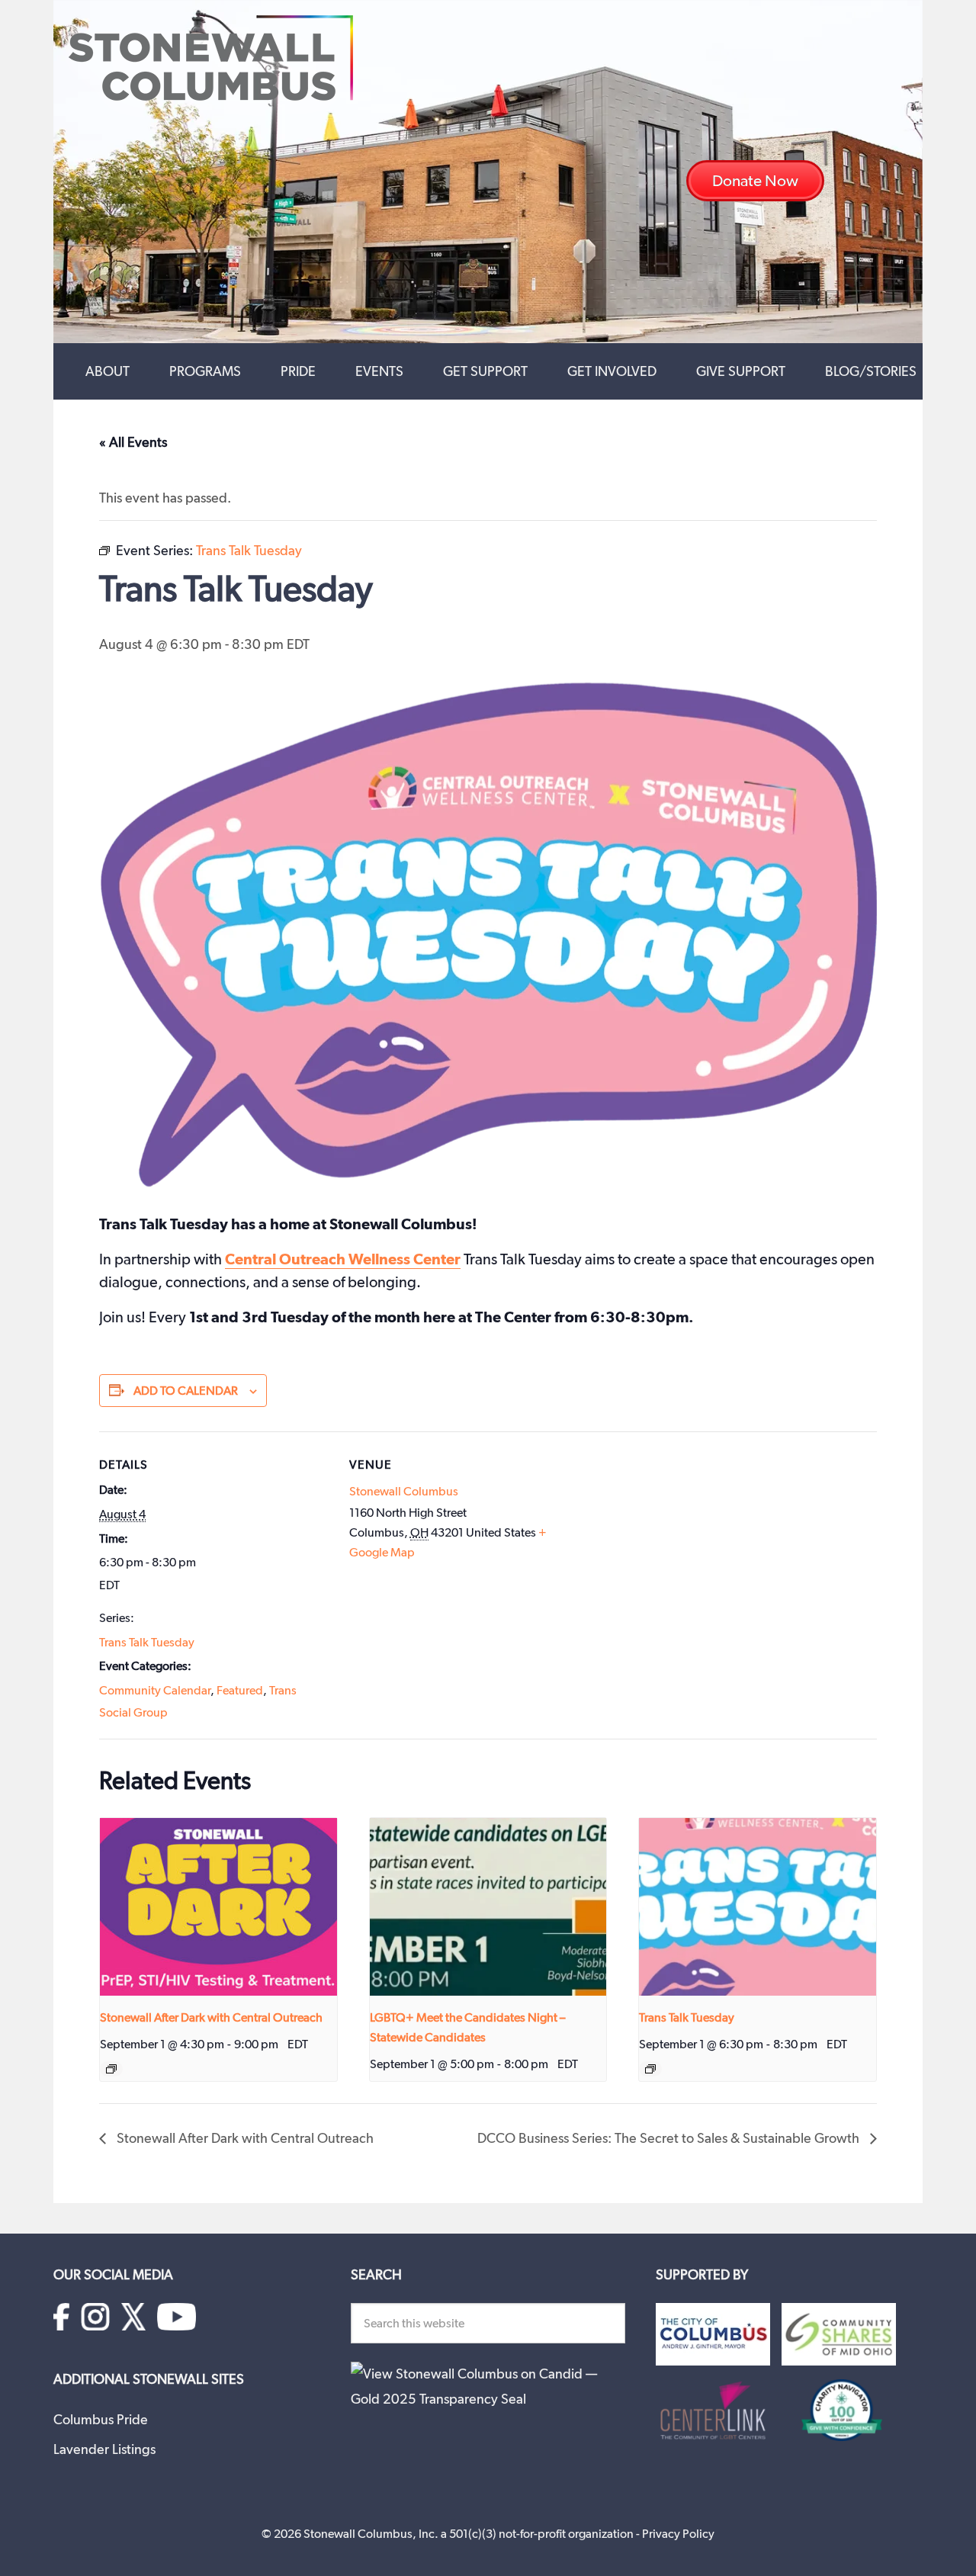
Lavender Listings (104, 2449)
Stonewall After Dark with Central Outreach (211, 2017)
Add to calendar (186, 1391)
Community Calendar (155, 1690)
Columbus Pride (101, 2419)
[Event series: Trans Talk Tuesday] (650, 2069)
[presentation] (218, 1907)
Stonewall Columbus (404, 1491)
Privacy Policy (678, 2534)
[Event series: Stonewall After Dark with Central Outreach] (111, 2069)
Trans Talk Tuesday (147, 1642)
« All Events (133, 442)
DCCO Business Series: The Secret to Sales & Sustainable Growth (670, 2138)
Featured (240, 1690)
